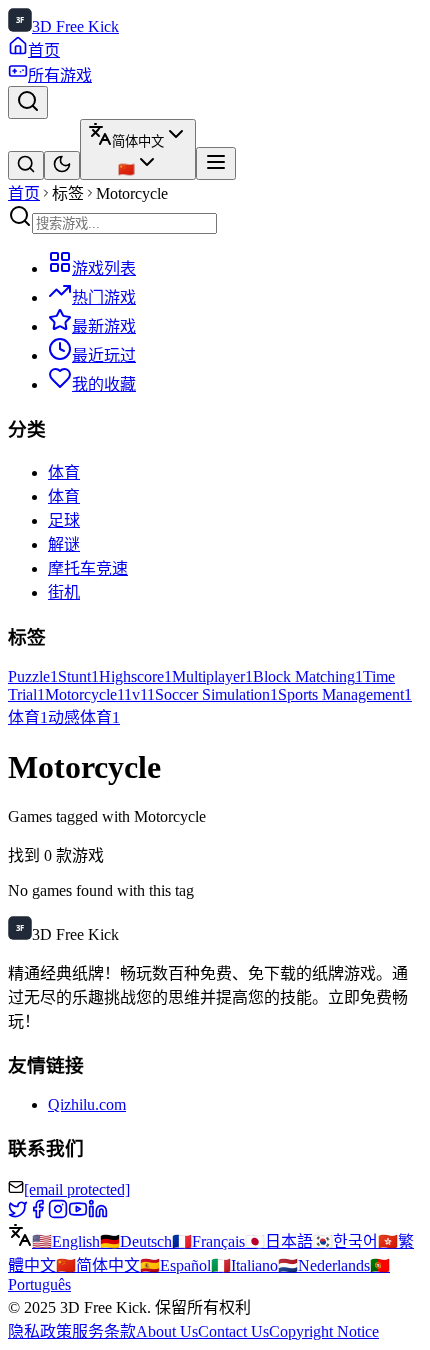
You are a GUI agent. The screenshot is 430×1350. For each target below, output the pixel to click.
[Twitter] (18, 1213)
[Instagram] (58, 1213)
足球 (64, 520)
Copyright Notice (324, 1331)
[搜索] (28, 102)
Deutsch (136, 1241)
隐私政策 (40, 1331)
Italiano (244, 1265)
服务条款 (104, 1331)
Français (208, 1241)
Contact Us (233, 1331)
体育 (64, 472)
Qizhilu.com (87, 1104)
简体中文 (98, 1265)
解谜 (64, 544)
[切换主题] (62, 165)
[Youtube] (78, 1213)
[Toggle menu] (216, 163)
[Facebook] (38, 1213)
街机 (64, 592)
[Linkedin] (98, 1213)
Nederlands (324, 1265)
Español (175, 1265)
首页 (24, 193)
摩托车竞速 (88, 568)
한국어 (345, 1241)
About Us (167, 1331)
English (66, 1241)
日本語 (279, 1241)
